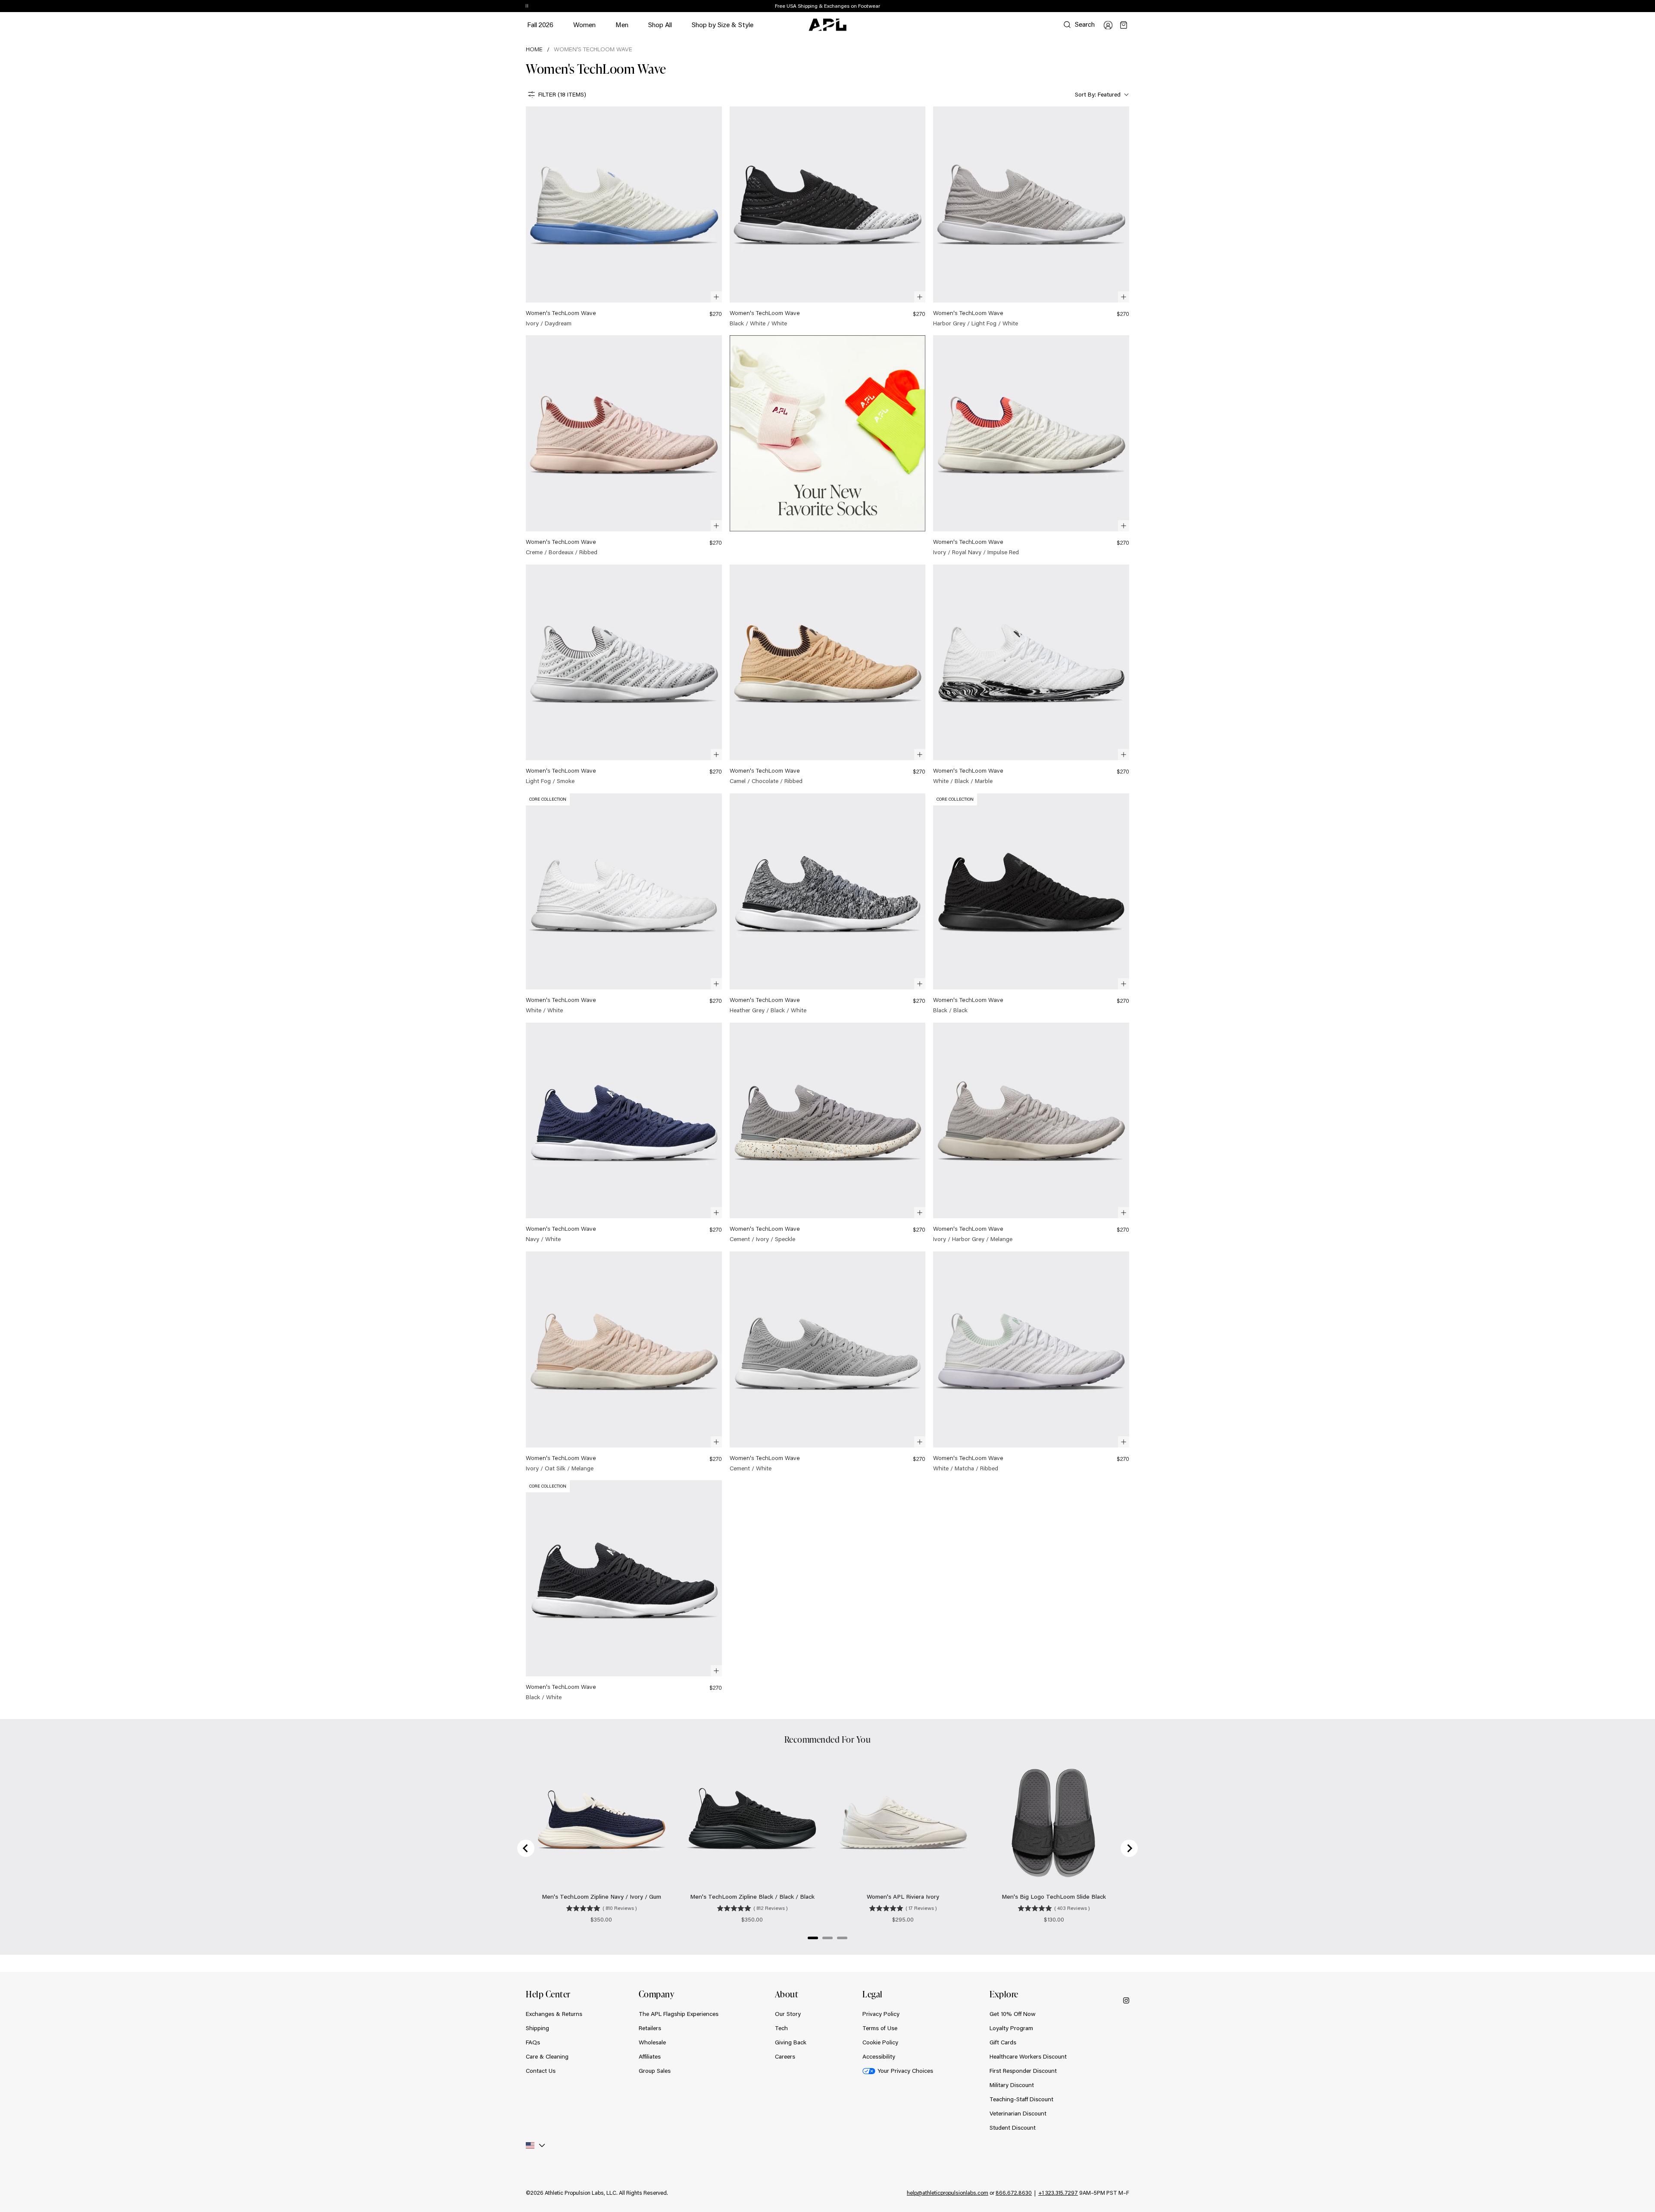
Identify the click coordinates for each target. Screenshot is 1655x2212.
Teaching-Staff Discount (1021, 2099)
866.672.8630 (1014, 2193)
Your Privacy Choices (905, 2071)
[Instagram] (1126, 2000)
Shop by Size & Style (723, 29)
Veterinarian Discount (1018, 2113)
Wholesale (652, 2042)
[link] (624, 217)
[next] (1131, 6)
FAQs (533, 2042)
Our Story (788, 2014)
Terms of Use (880, 2028)
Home (534, 49)
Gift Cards (1003, 2042)
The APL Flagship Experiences (679, 2014)
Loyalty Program (1011, 2028)
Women (584, 29)
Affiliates (650, 2056)
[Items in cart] (1124, 25)
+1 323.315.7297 (1058, 2193)
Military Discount (1012, 2085)
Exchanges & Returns (554, 2014)
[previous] (1110, 6)
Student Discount (1013, 2128)
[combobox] (1101, 95)
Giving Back (791, 2042)
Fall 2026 (540, 24)
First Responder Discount (1023, 2071)
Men (622, 29)
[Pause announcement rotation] (527, 6)
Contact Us (541, 2071)
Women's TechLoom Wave (593, 49)
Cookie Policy (880, 2042)
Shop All (660, 24)
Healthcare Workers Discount (1028, 2056)
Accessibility (879, 2056)
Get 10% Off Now (1013, 2014)
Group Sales (655, 2071)
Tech (781, 2028)
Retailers (650, 2028)
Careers (785, 2056)
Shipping (537, 2028)
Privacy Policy (881, 2014)
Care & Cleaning (547, 2056)
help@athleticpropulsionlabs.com (948, 2193)
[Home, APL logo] (827, 25)
